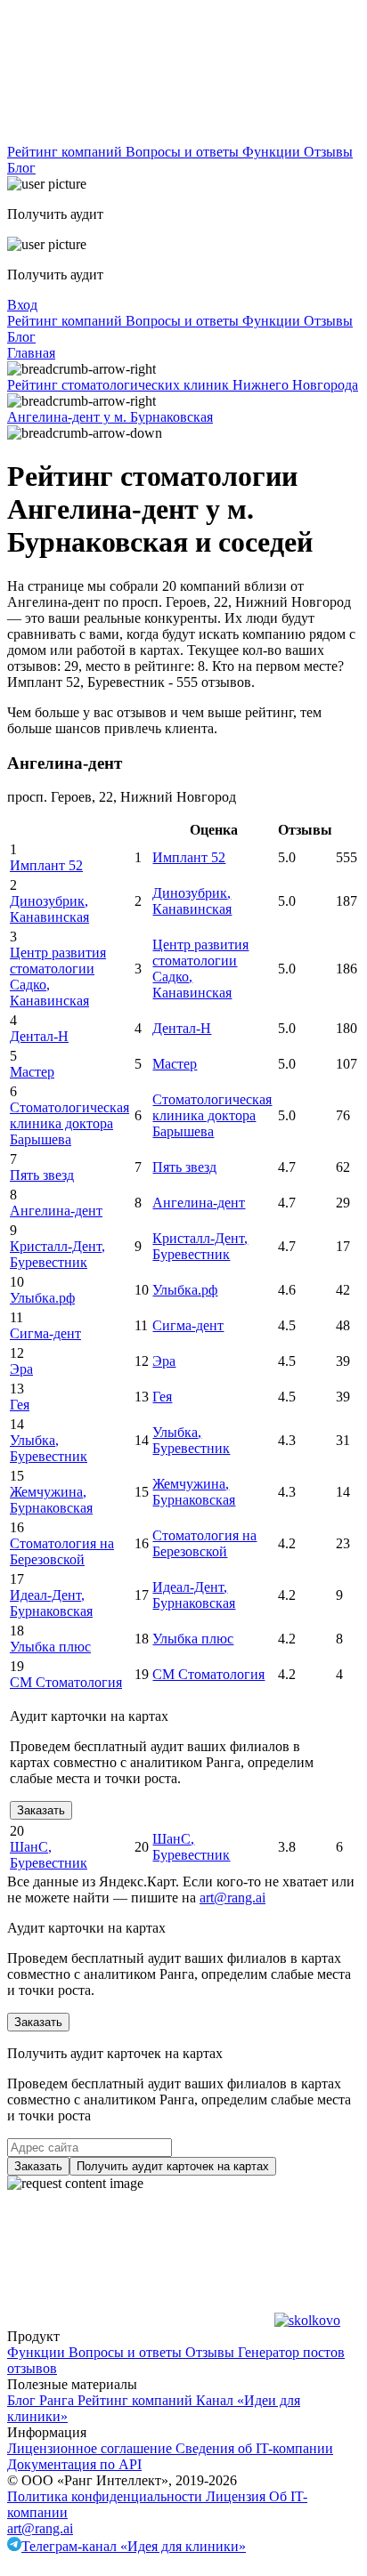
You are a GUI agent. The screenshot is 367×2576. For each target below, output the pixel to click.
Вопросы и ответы (184, 152)
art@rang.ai (40, 2528)
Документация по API (74, 2464)
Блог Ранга (42, 2400)
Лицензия (237, 2496)
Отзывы (328, 152)
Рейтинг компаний (66, 152)
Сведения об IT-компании (254, 2448)
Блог (21, 168)
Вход (22, 305)
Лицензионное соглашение (91, 2448)
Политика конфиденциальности (106, 2496)
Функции (273, 152)
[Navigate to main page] (141, 136)
